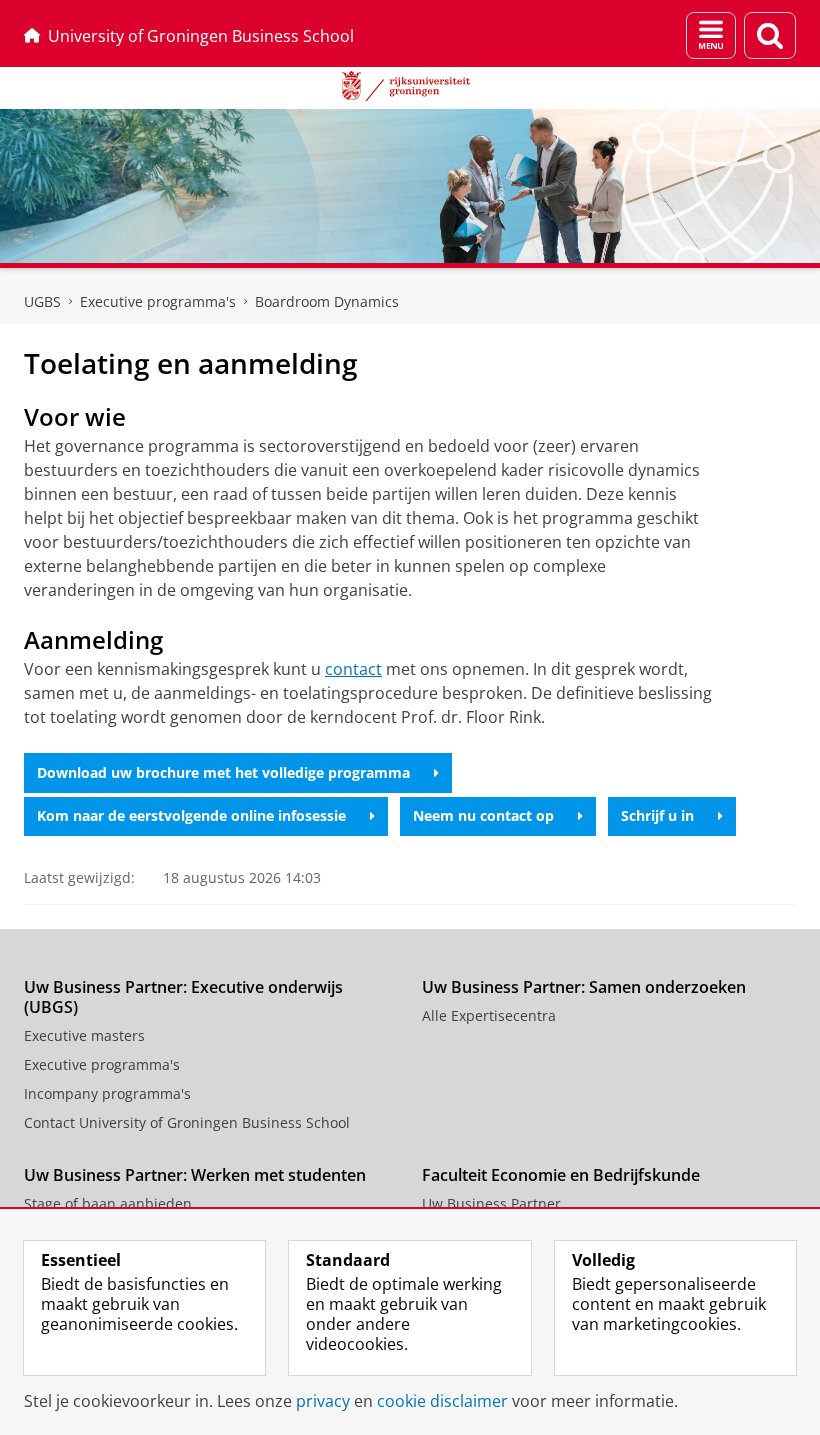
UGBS (42, 301)
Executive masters (84, 1035)
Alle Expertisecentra (489, 1015)
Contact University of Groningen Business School (187, 1122)
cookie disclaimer (442, 1401)
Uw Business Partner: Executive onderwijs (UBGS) (183, 997)
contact (353, 669)
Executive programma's (158, 301)
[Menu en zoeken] (711, 35)
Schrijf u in (657, 815)
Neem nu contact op (483, 815)
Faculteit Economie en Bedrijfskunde (561, 1175)
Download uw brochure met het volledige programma (223, 772)
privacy (323, 1401)
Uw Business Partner (491, 1203)
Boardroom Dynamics (327, 301)
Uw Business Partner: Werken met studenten (195, 1175)
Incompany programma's (107, 1093)
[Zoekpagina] (770, 35)
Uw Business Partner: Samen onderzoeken (584, 987)
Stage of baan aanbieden (108, 1203)
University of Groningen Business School (201, 36)
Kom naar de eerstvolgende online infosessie (191, 815)
